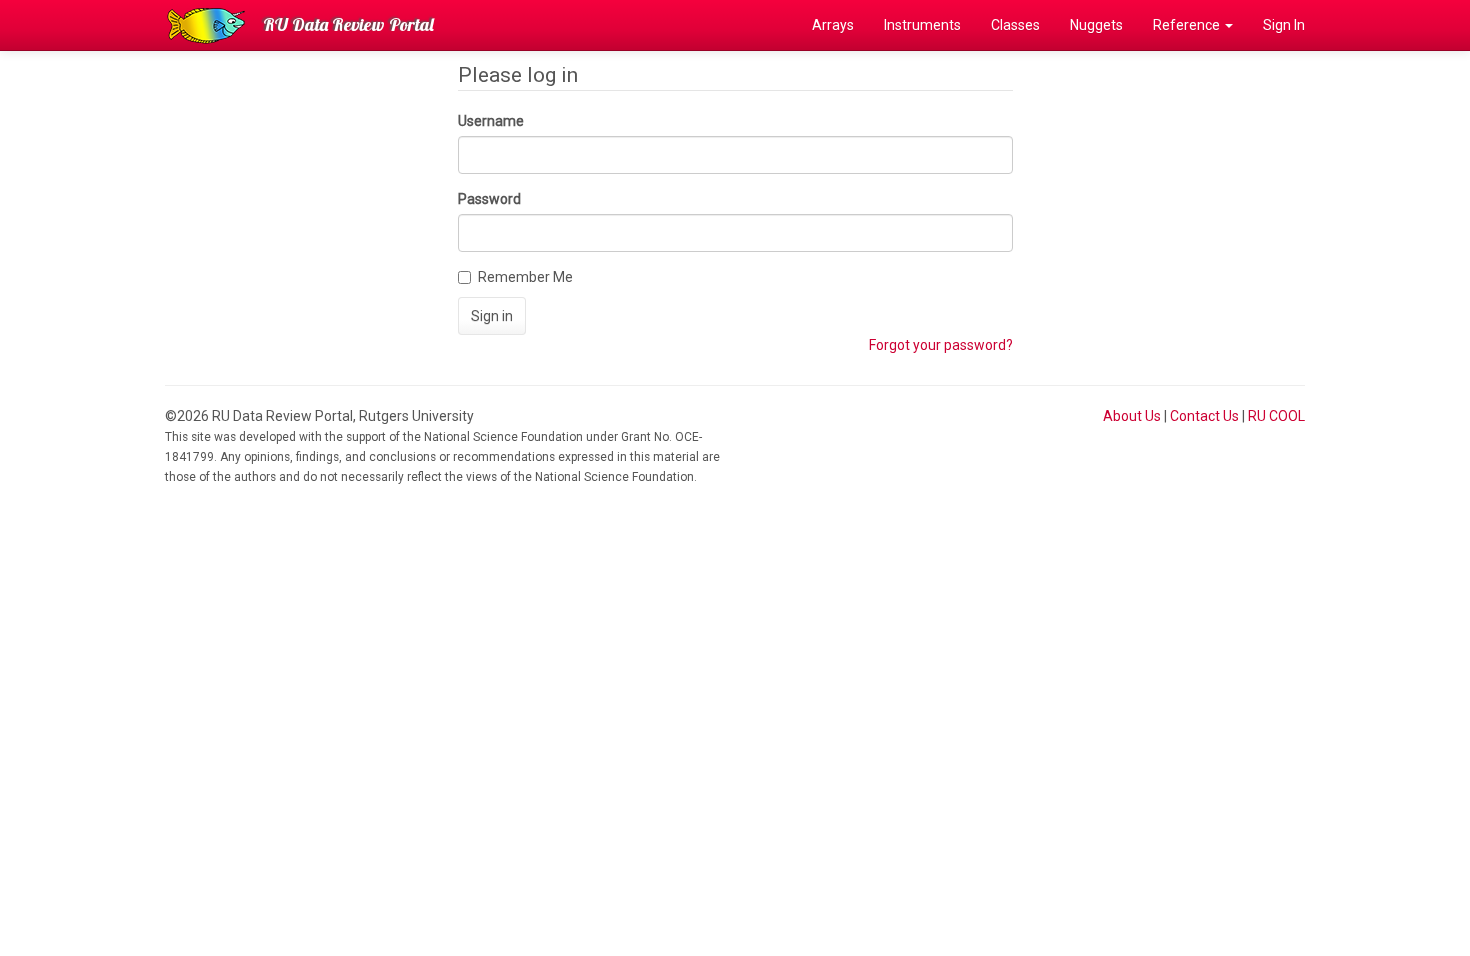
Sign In (1284, 25)
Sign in (492, 316)
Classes (1015, 25)
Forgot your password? (941, 345)
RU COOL (1276, 416)
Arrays (833, 25)
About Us (1132, 416)
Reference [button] (1188, 25)
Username (491, 121)
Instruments (922, 25)
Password (489, 199)
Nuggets (1096, 25)
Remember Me (525, 277)
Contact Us (1204, 416)
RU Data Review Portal (348, 24)
